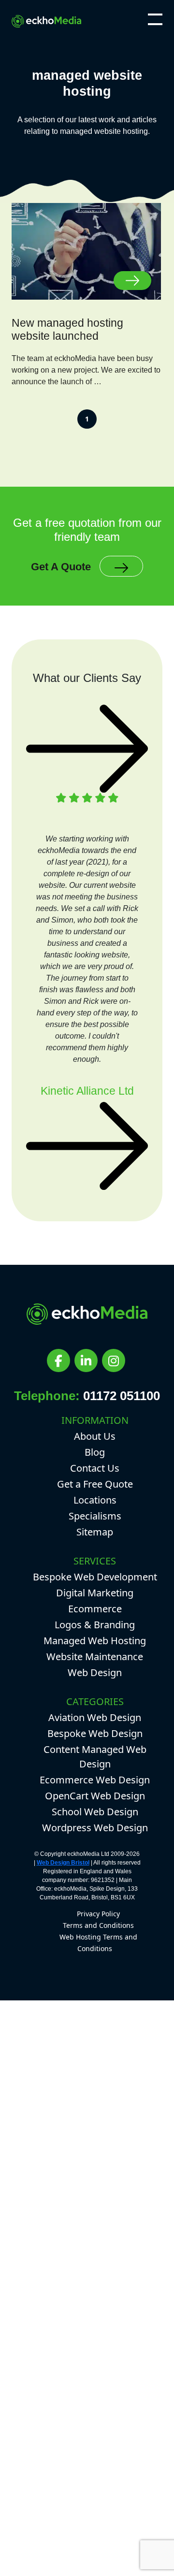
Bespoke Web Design (95, 1733)
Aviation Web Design (95, 1717)
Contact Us (95, 1468)
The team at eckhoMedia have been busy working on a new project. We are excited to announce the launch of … (86, 370)
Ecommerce (95, 1609)
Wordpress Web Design (95, 1828)
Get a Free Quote (95, 1484)
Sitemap (95, 1532)
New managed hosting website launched (67, 330)
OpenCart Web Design (95, 1796)
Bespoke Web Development (95, 1577)
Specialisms (95, 1516)
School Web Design (95, 1812)
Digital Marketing (95, 1593)
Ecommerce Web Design (95, 1780)
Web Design (95, 1672)
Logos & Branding (95, 1625)
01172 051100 (122, 1396)
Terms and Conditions (98, 1925)
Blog (95, 1452)
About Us (95, 1436)
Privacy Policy (98, 1914)
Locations (95, 1500)
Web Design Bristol (63, 1863)
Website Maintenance (95, 1657)
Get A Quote (61, 567)
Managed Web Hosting (95, 1641)
